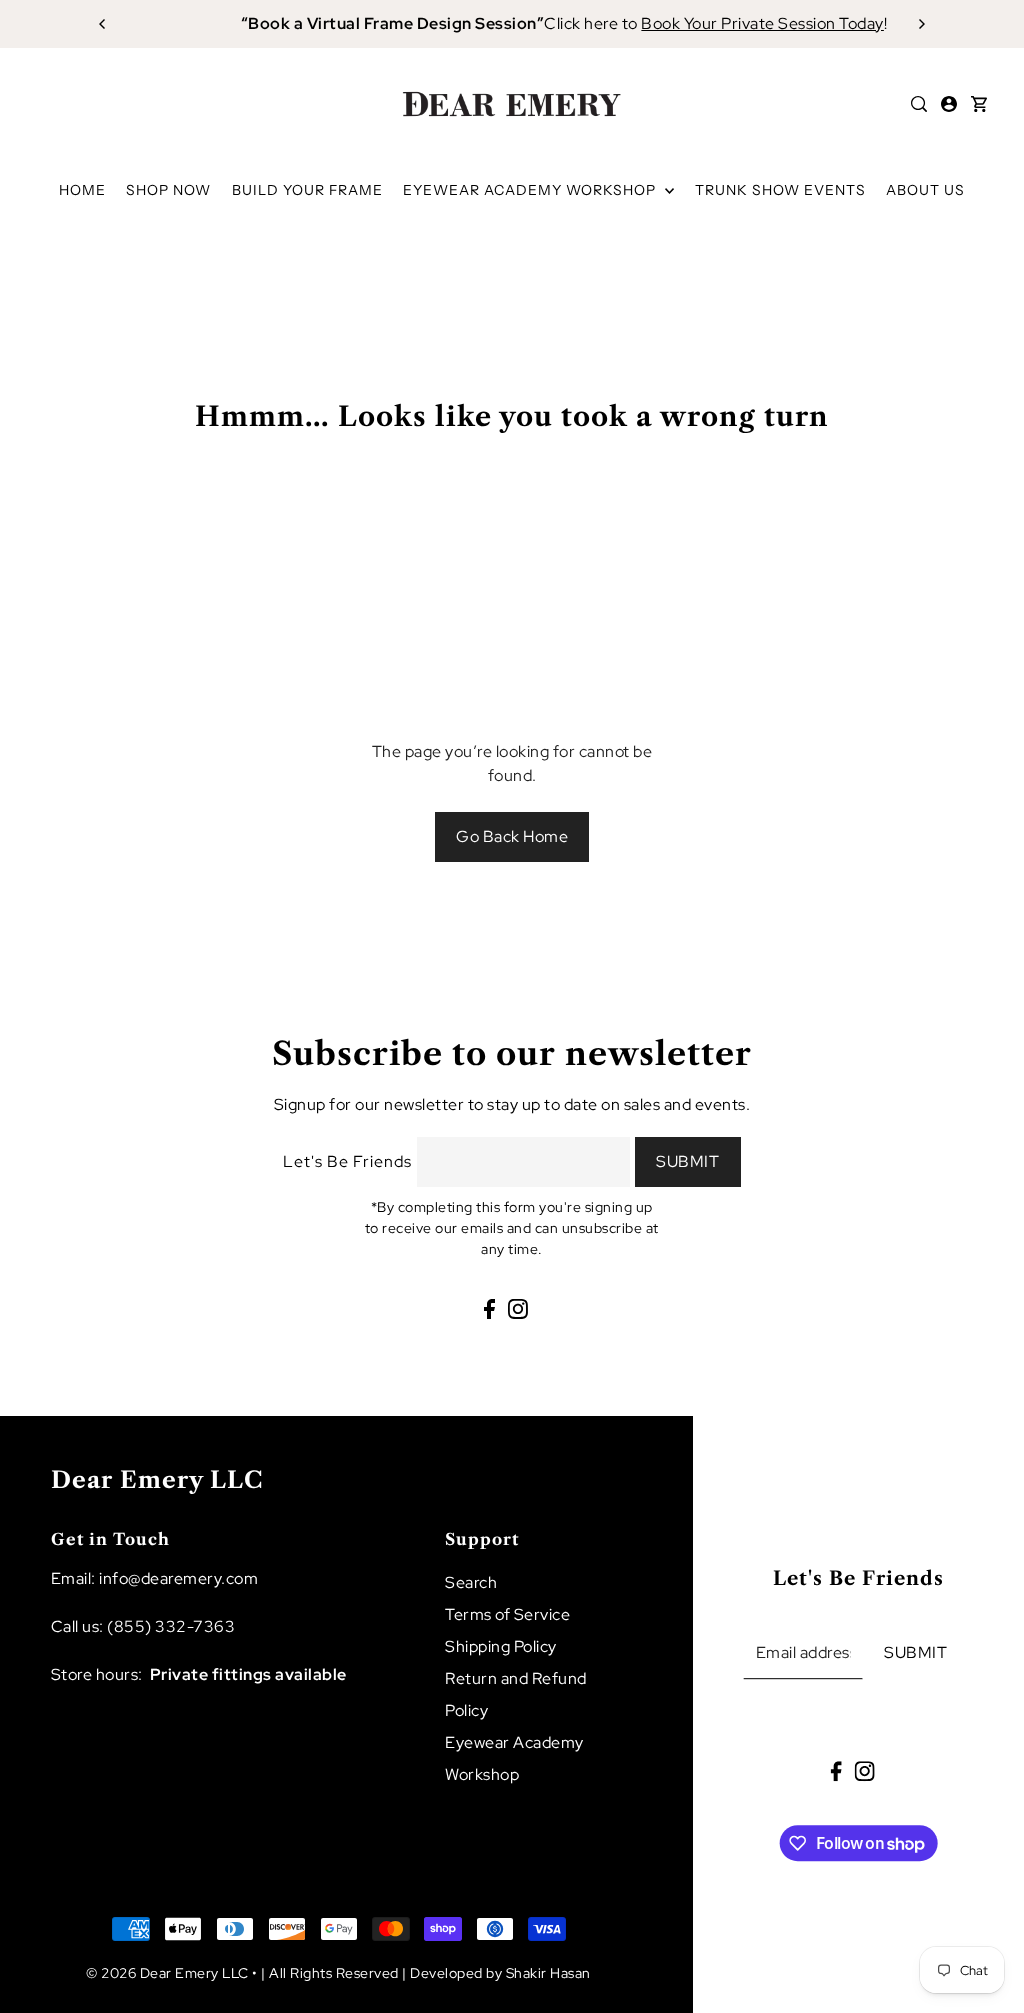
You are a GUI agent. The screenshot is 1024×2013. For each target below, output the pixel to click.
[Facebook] (489, 1308)
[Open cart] (979, 104)
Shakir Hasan (548, 1973)
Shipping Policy (501, 1646)
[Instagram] (518, 1308)
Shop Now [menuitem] (168, 190)
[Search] (919, 104)
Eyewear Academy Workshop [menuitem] (531, 190)
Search (471, 1582)
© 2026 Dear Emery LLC (167, 1973)
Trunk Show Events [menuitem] (780, 190)
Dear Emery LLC (157, 1480)
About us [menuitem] (925, 190)
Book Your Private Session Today (723, 23)
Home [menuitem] (82, 190)
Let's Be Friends (347, 1161)
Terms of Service (507, 1614)
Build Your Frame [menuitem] (307, 190)
